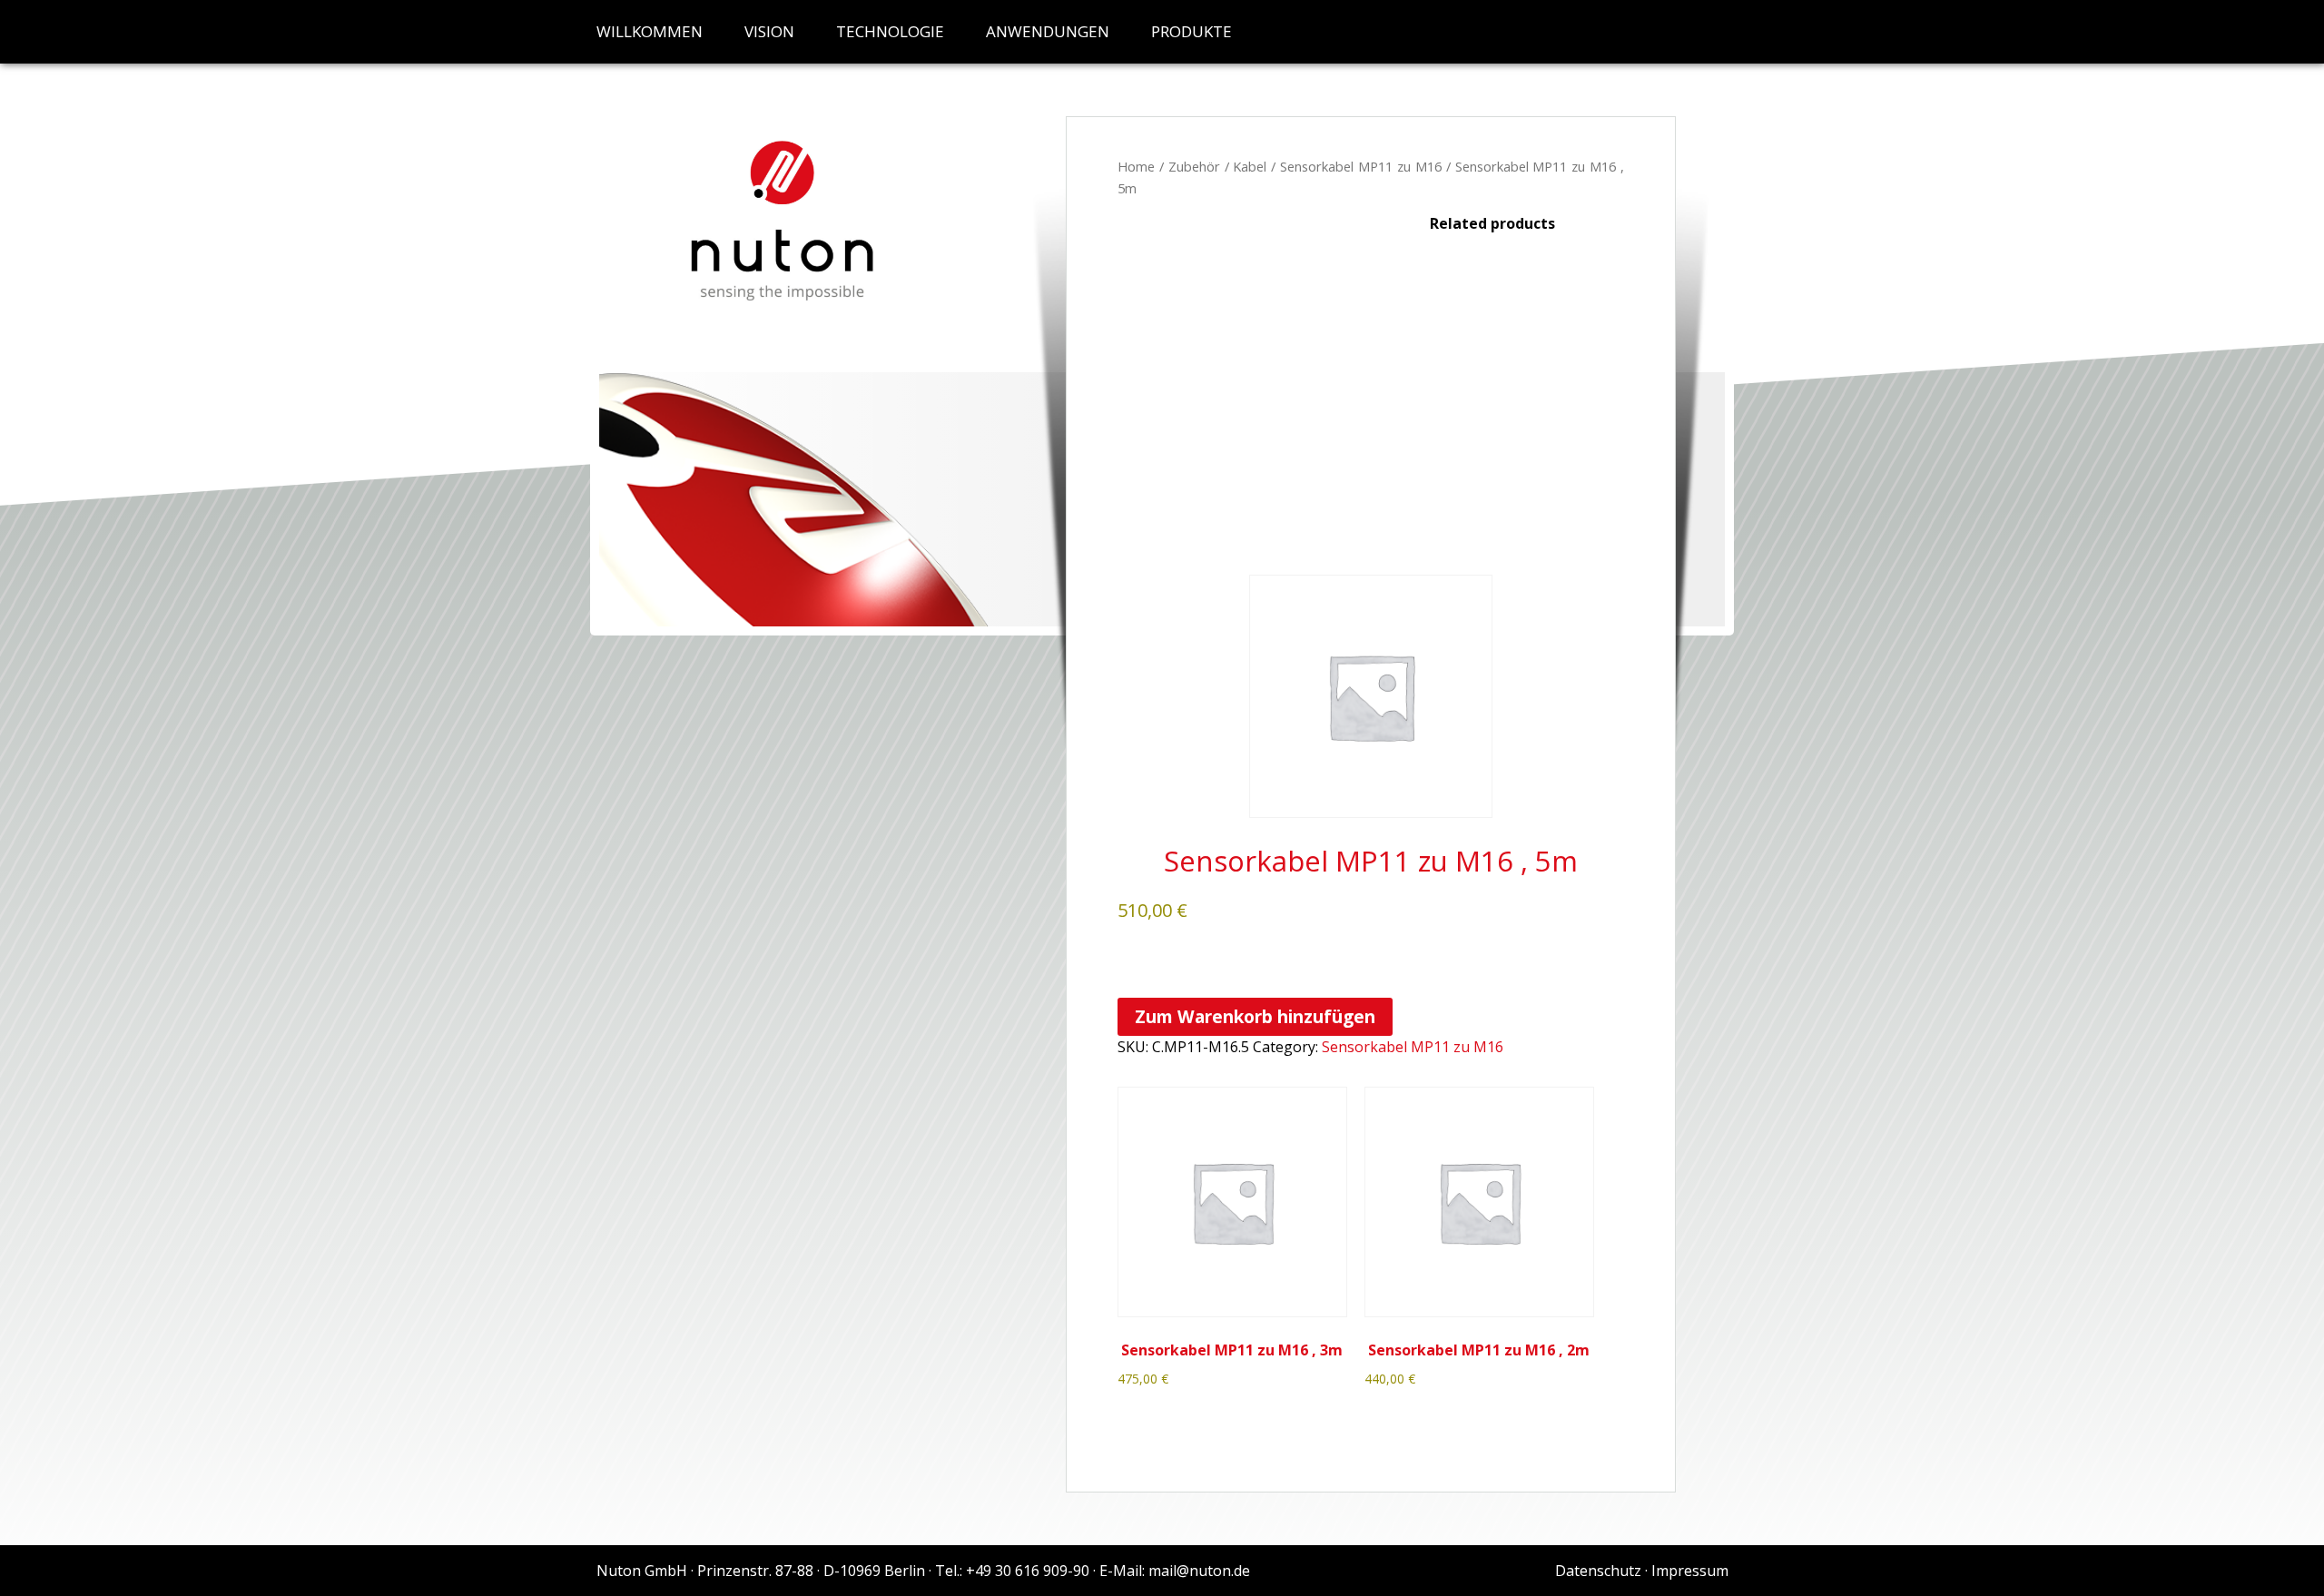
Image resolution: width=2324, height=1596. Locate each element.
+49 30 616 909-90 (1028, 1571)
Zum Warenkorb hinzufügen (1255, 1016)
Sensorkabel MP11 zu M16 (1361, 166)
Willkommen (650, 31)
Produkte (1192, 31)
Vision (769, 31)
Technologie (890, 31)
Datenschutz (1598, 1571)
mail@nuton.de (1199, 1571)
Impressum (1690, 1571)
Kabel (1250, 166)
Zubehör (1194, 166)
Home (1136, 166)
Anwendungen (1048, 31)
